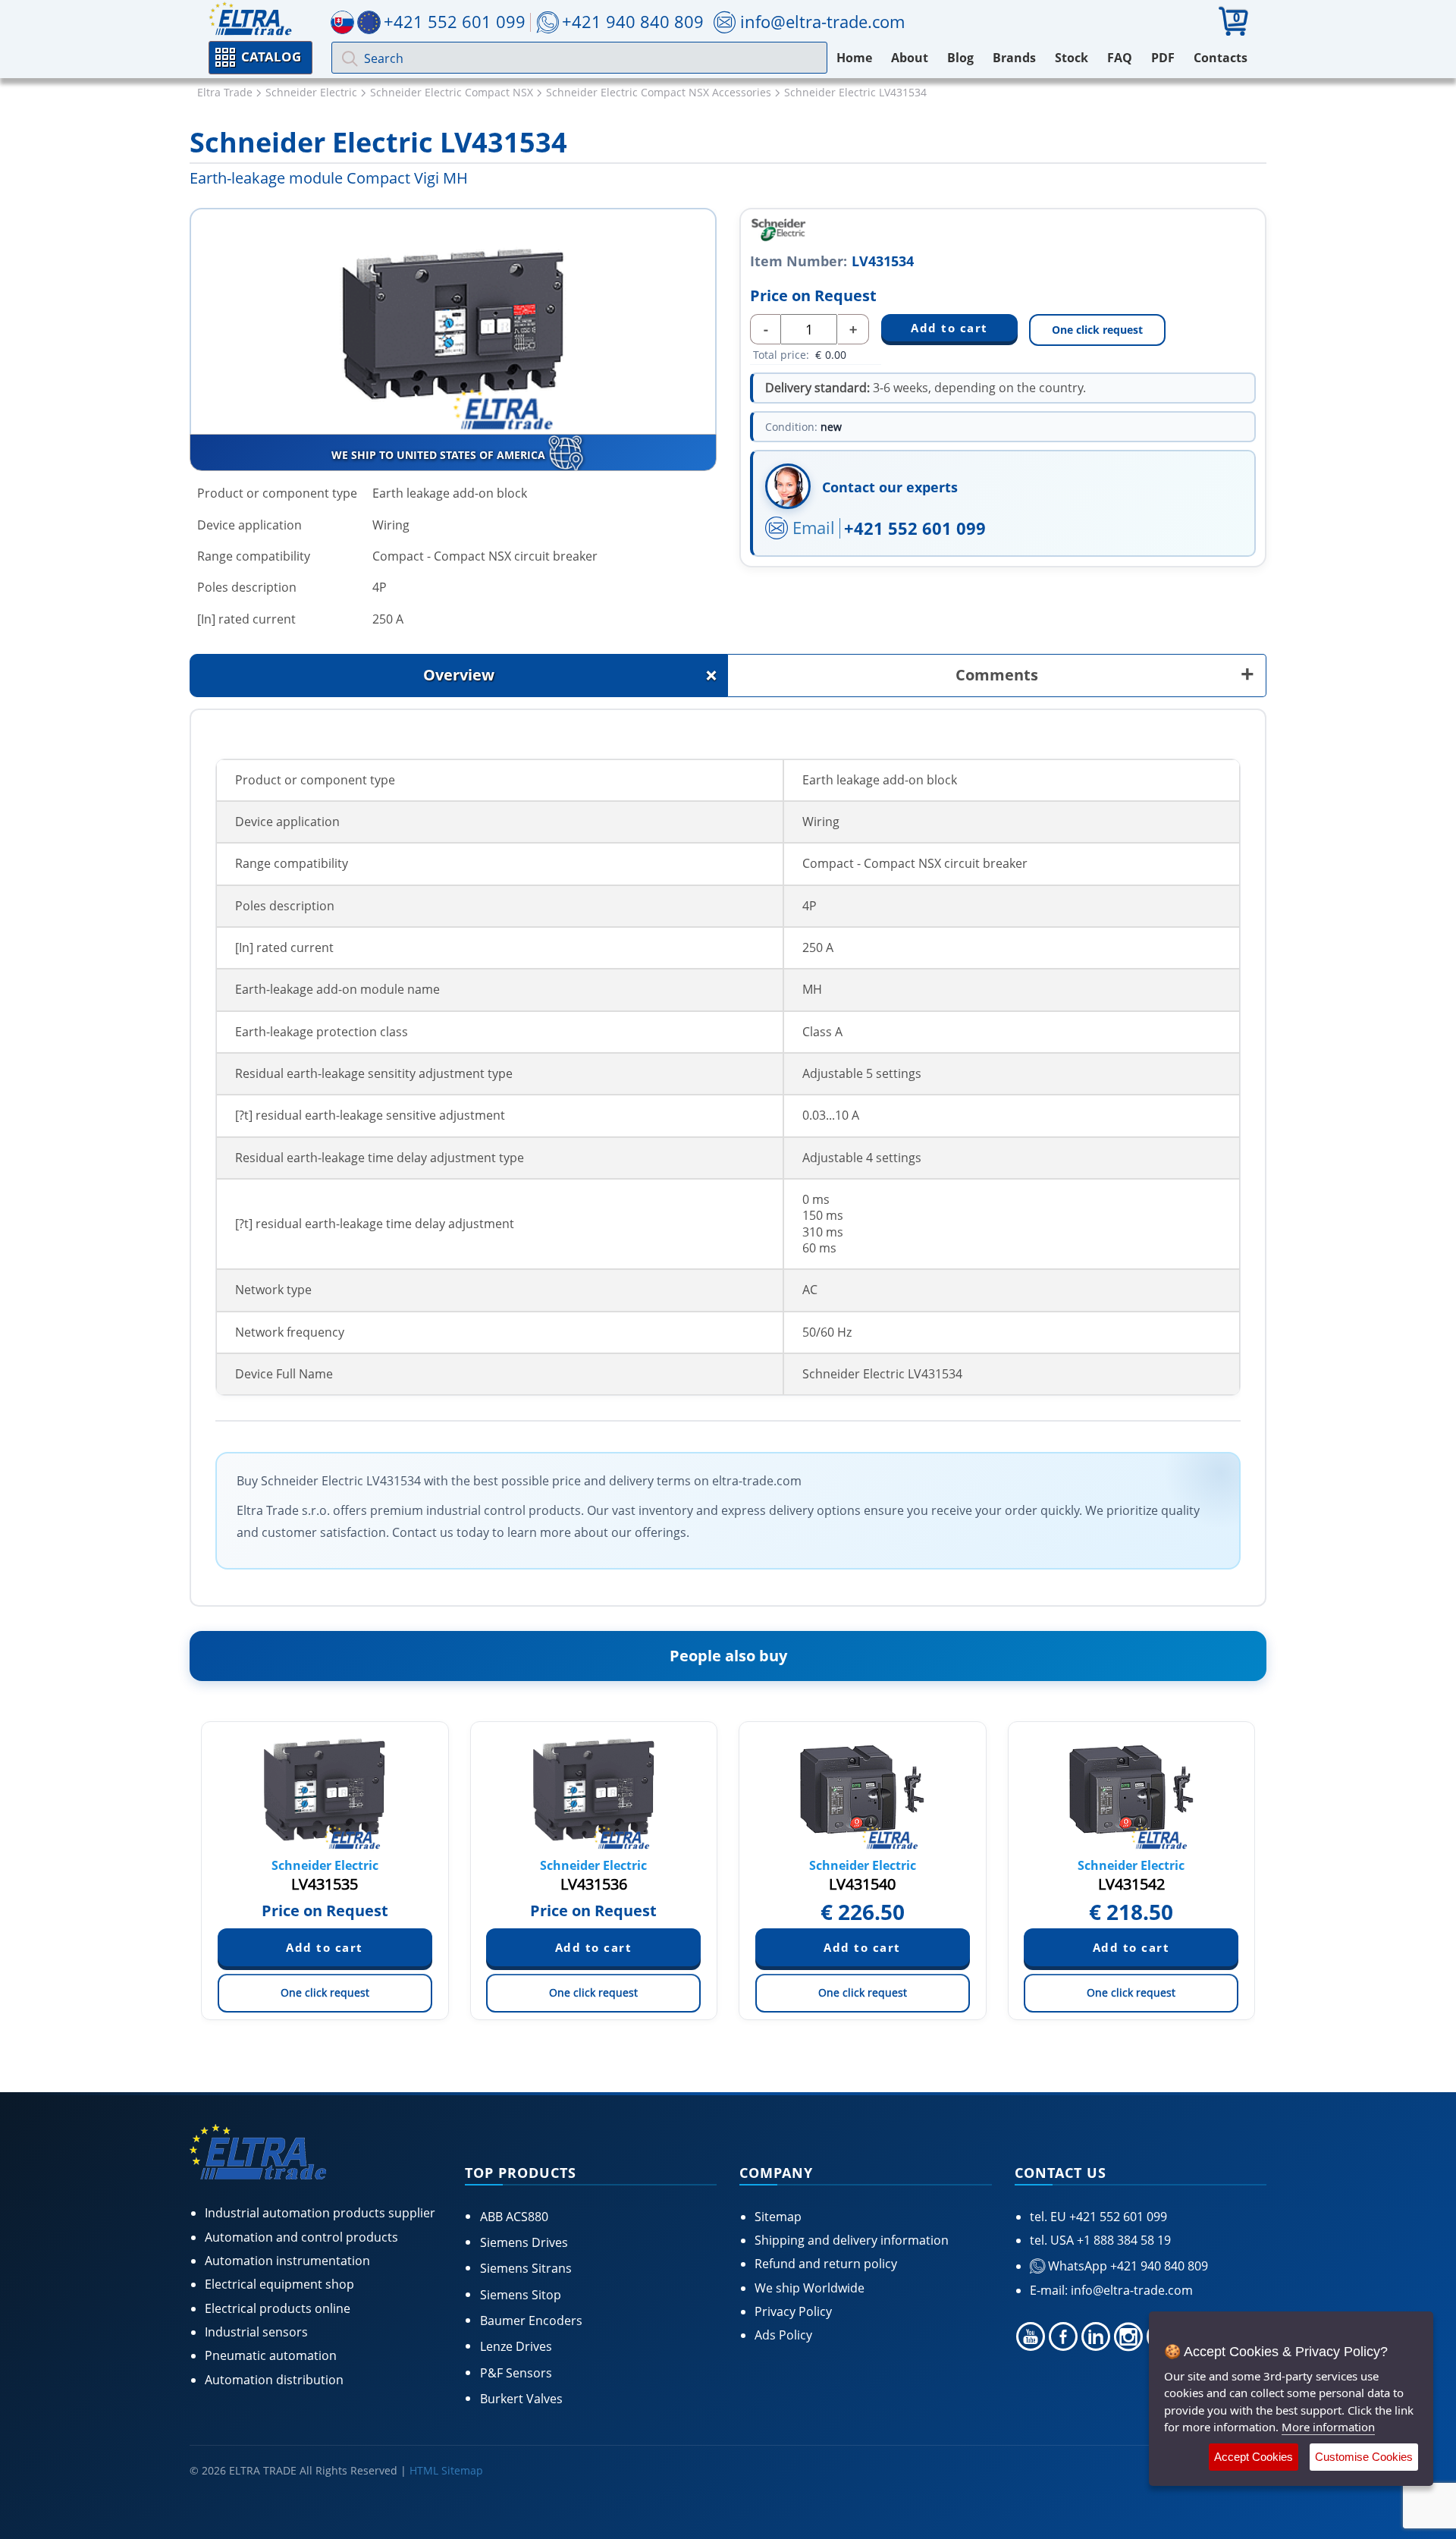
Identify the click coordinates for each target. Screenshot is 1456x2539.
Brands (1014, 58)
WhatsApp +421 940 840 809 (1127, 2266)
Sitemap (778, 2217)
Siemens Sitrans (526, 2268)
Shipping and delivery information (852, 2240)
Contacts (1221, 58)
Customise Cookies (1364, 2457)
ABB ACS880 (514, 2217)
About (910, 58)
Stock (1072, 58)
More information (1328, 2427)
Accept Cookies (1254, 2457)
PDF (1163, 58)
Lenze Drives (516, 2346)
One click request (1097, 330)
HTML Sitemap (446, 2470)
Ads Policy (783, 2335)
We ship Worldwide (810, 2288)
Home (854, 58)
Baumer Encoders (531, 2321)
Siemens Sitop (521, 2295)
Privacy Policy (793, 2311)
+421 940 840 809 (633, 21)
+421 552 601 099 (915, 528)
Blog (960, 58)
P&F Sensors (516, 2373)
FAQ (1120, 58)
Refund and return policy (826, 2264)
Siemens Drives (524, 2242)
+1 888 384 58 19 (1122, 2240)
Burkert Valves (521, 2399)
